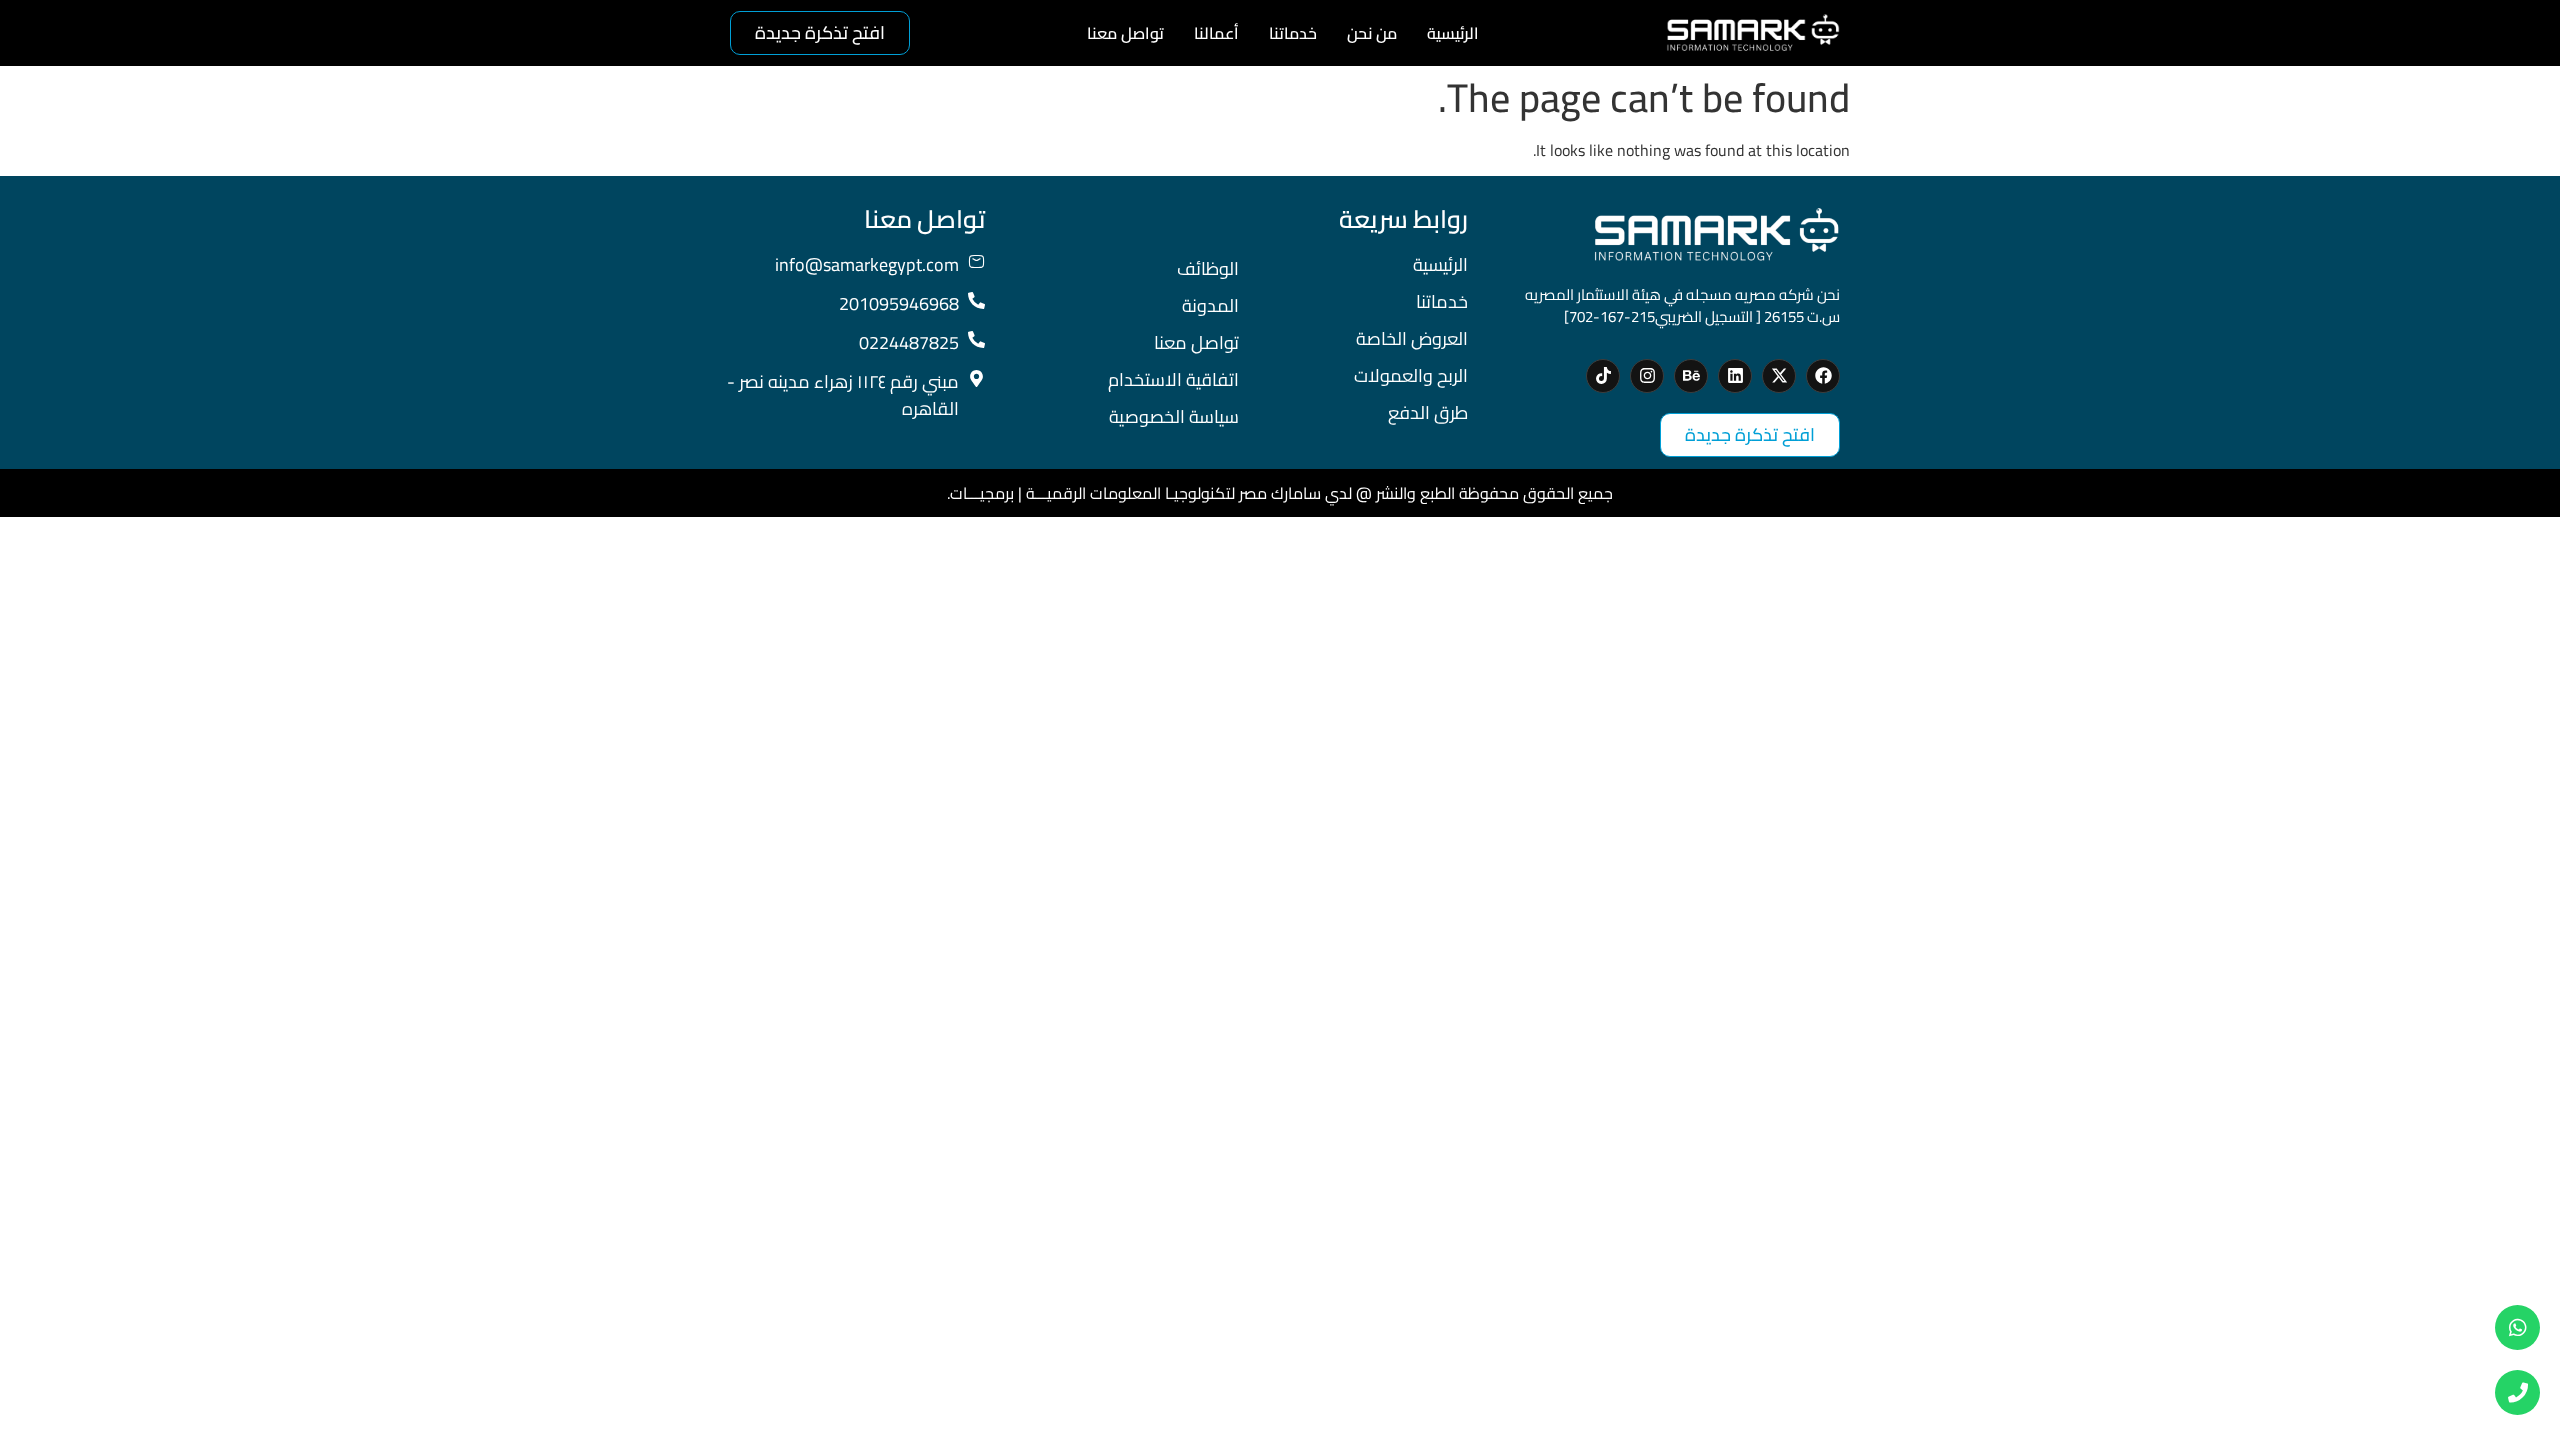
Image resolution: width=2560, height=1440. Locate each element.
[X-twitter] (1779, 376)
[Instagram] (1647, 376)
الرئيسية (1453, 33)
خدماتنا (1293, 33)
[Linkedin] (1735, 376)
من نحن (1372, 33)
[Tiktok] (1603, 376)
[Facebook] (1823, 376)
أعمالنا (1216, 33)
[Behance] (1691, 376)
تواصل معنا (1125, 33)
